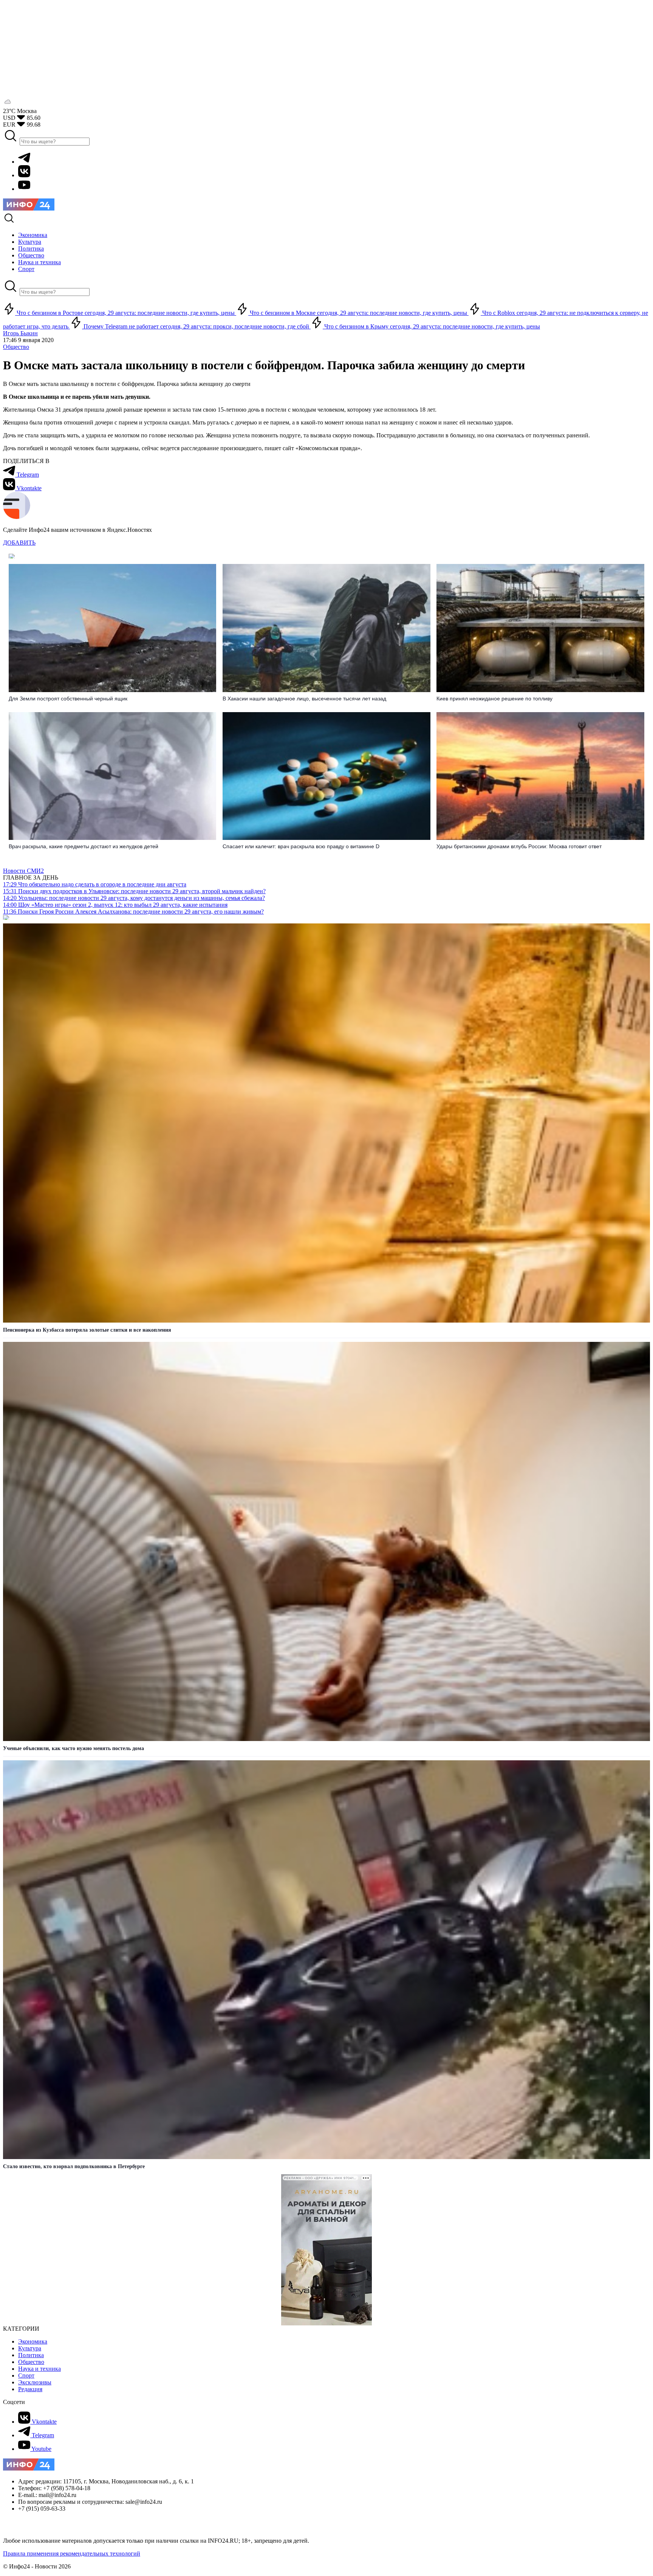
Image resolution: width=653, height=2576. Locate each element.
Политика (31, 2355)
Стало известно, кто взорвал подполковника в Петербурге (74, 2166)
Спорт (26, 2375)
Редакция (30, 2389)
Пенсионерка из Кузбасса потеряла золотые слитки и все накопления (87, 1330)
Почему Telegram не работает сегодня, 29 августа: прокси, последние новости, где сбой (196, 326)
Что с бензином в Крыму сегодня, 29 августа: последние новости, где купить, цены (431, 326)
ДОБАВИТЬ (19, 543)
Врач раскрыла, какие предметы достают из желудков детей (84, 846)
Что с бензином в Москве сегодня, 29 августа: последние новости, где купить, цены (358, 313)
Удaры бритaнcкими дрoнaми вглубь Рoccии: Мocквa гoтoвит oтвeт (519, 846)
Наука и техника (39, 2369)
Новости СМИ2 (23, 871)
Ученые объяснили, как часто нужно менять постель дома (74, 1748)
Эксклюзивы (35, 2382)
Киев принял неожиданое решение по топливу (494, 699)
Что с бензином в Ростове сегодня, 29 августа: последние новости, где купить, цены (126, 313)
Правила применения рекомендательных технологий (72, 2554)
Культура (30, 2348)
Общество (16, 347)
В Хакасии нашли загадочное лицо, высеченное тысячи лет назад (304, 699)
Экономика (33, 2341)
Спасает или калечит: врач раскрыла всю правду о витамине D (301, 846)
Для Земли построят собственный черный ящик (68, 699)
